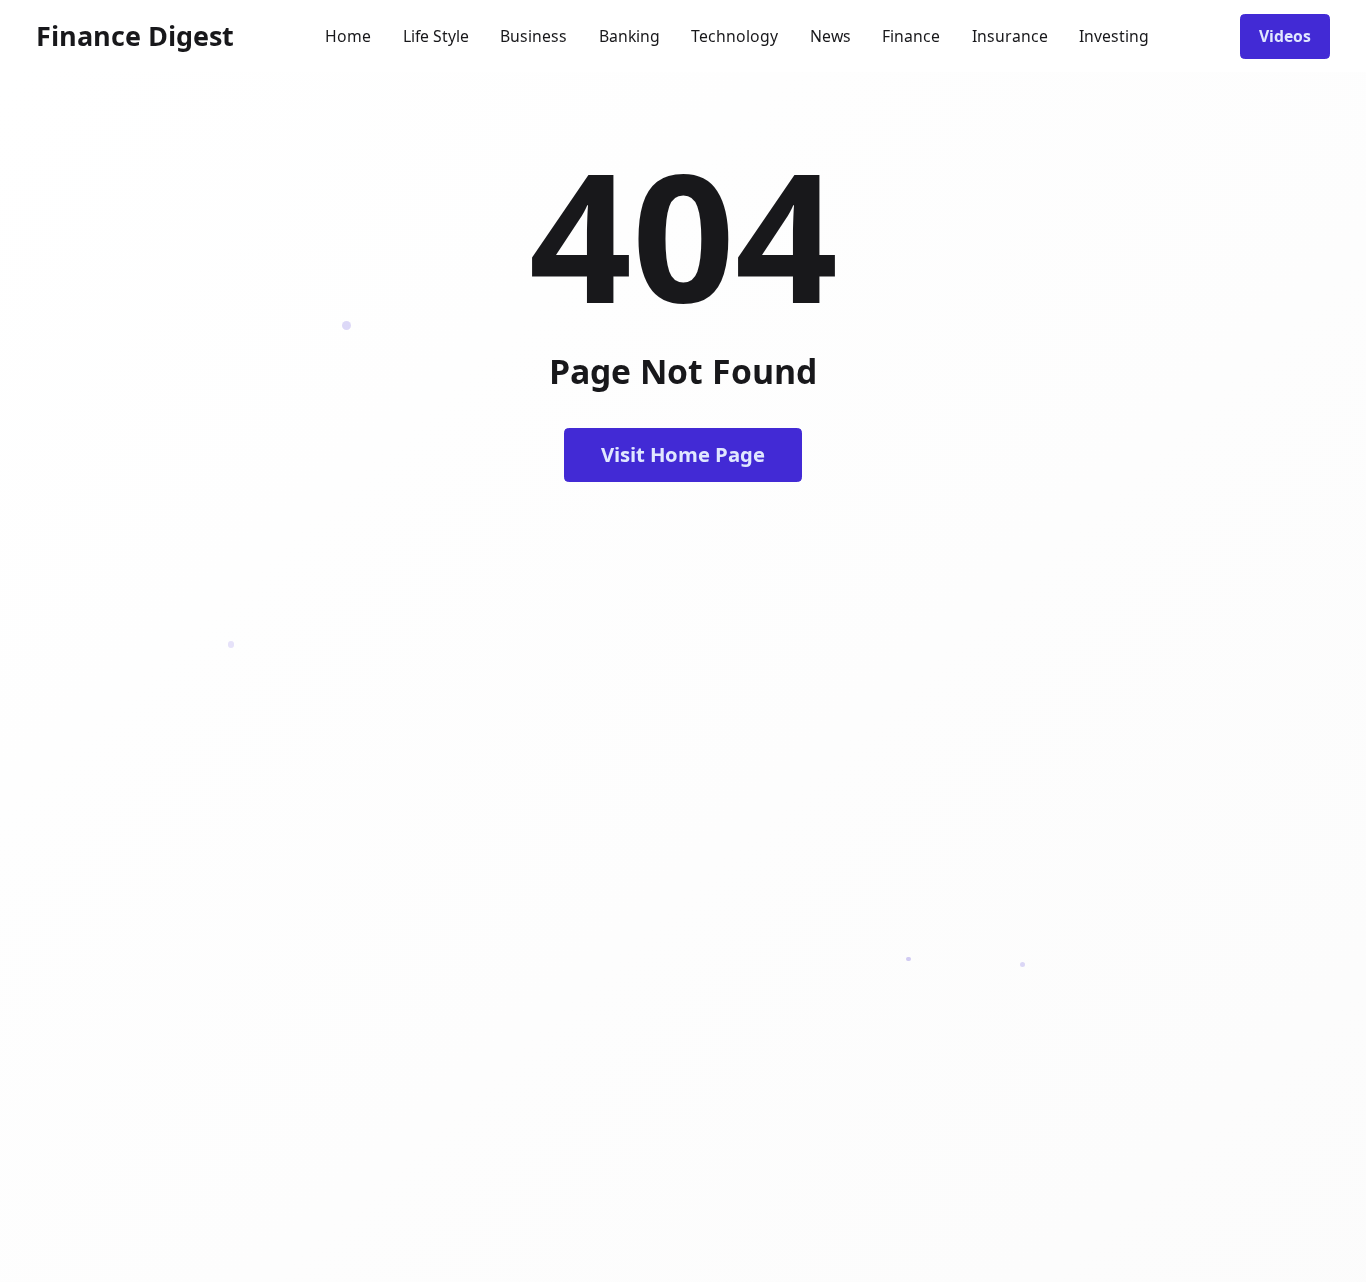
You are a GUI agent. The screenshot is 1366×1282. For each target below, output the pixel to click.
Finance (911, 36)
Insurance (1010, 36)
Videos (1285, 36)
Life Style (436, 36)
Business (533, 36)
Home (348, 36)
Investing (1114, 36)
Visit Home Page (683, 454)
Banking (629, 36)
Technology (734, 36)
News (830, 36)
